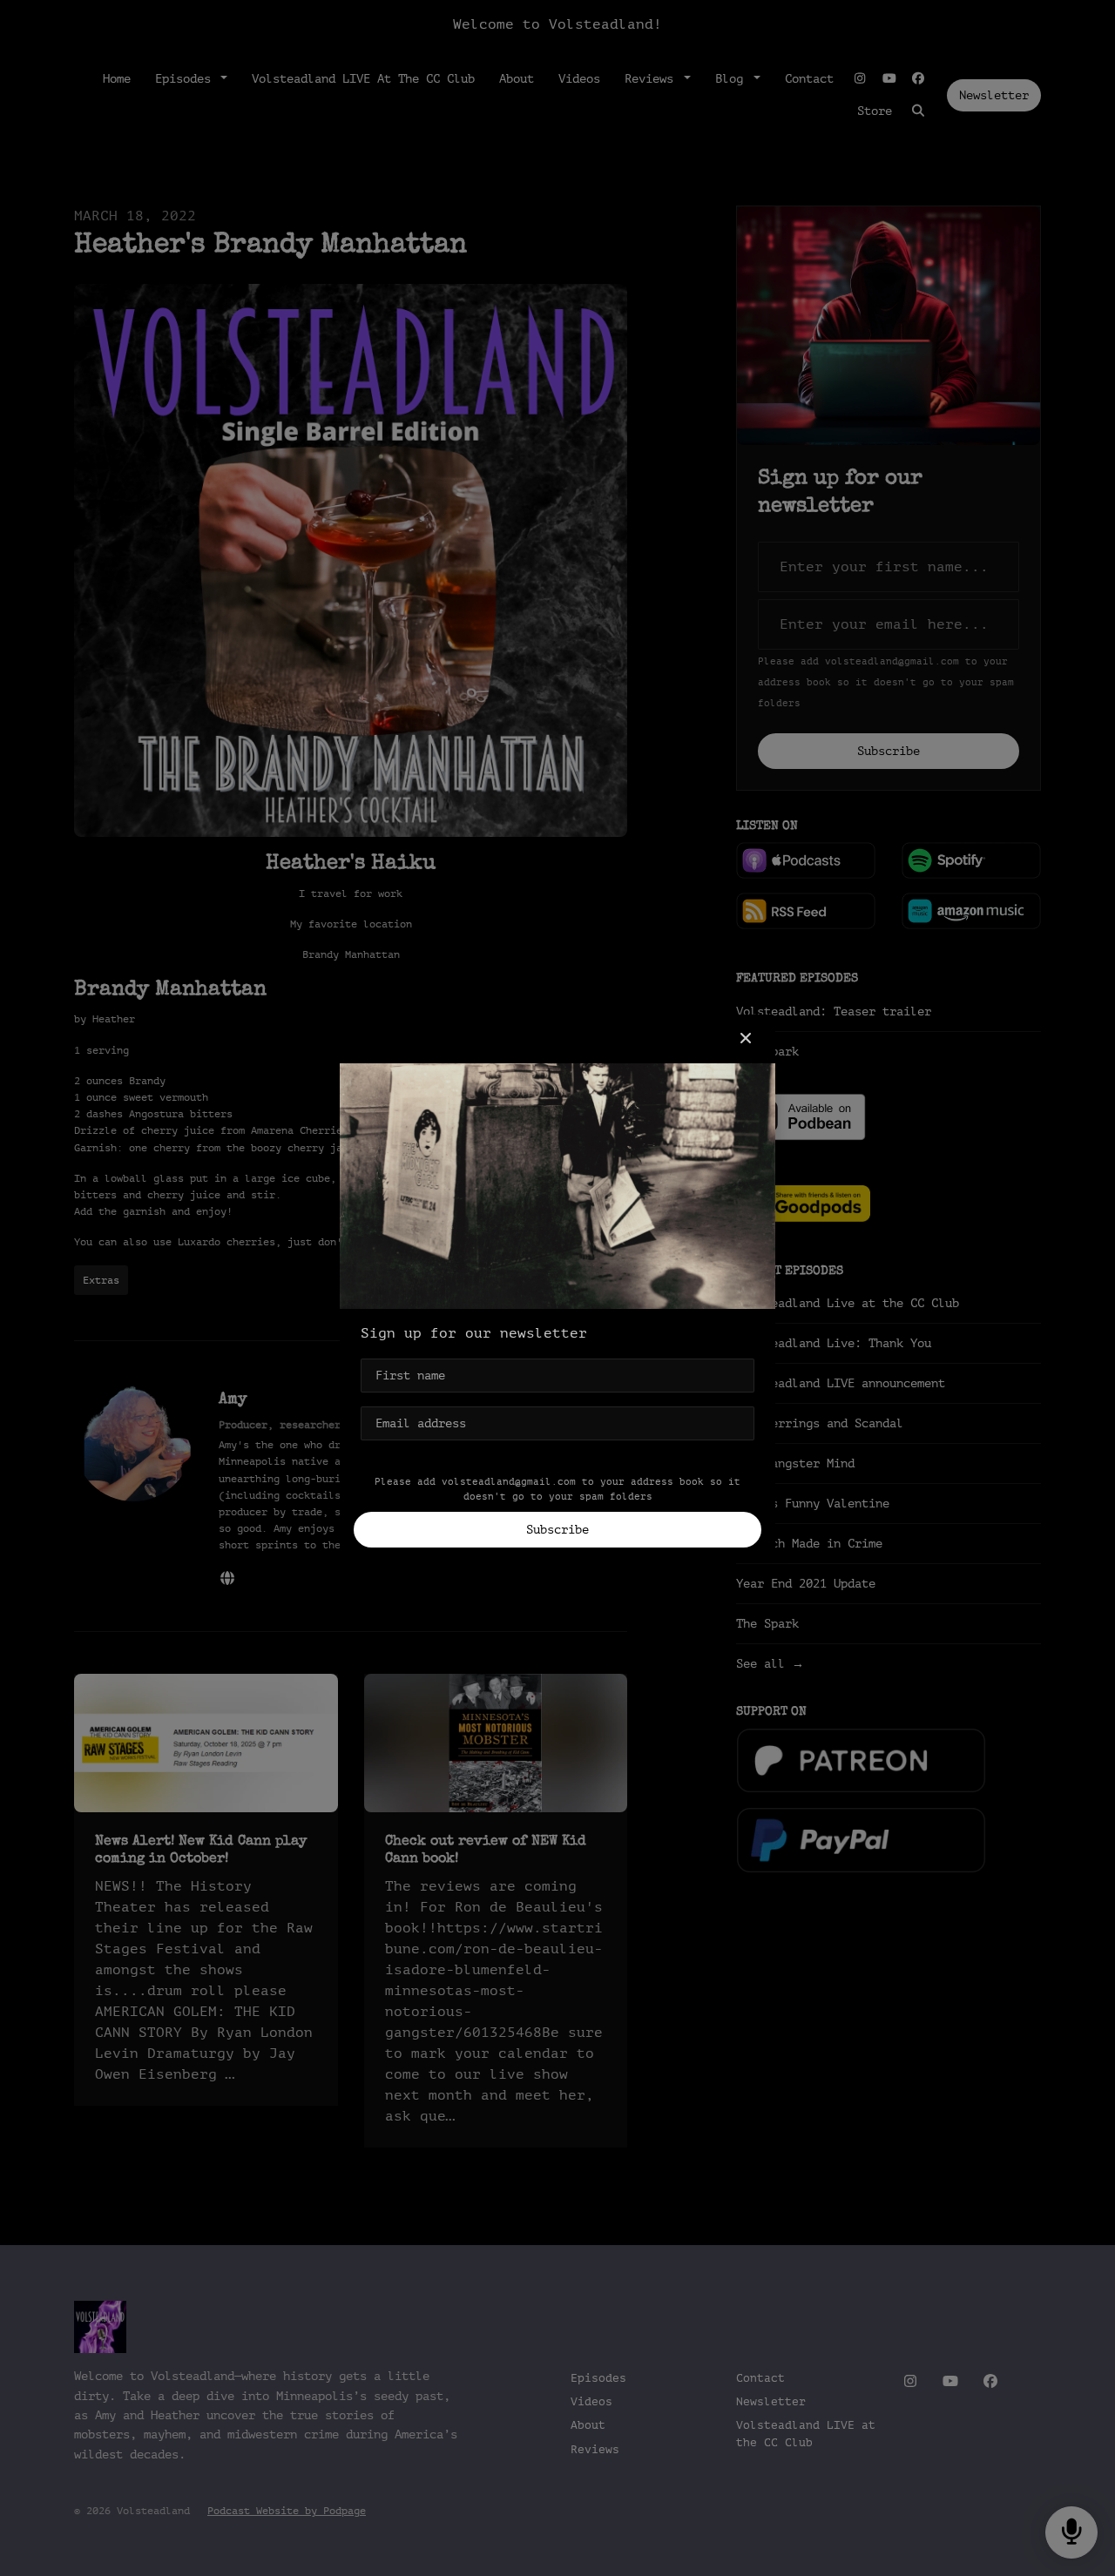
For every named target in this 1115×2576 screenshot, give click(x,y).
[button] (746, 1039)
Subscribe (557, 1530)
